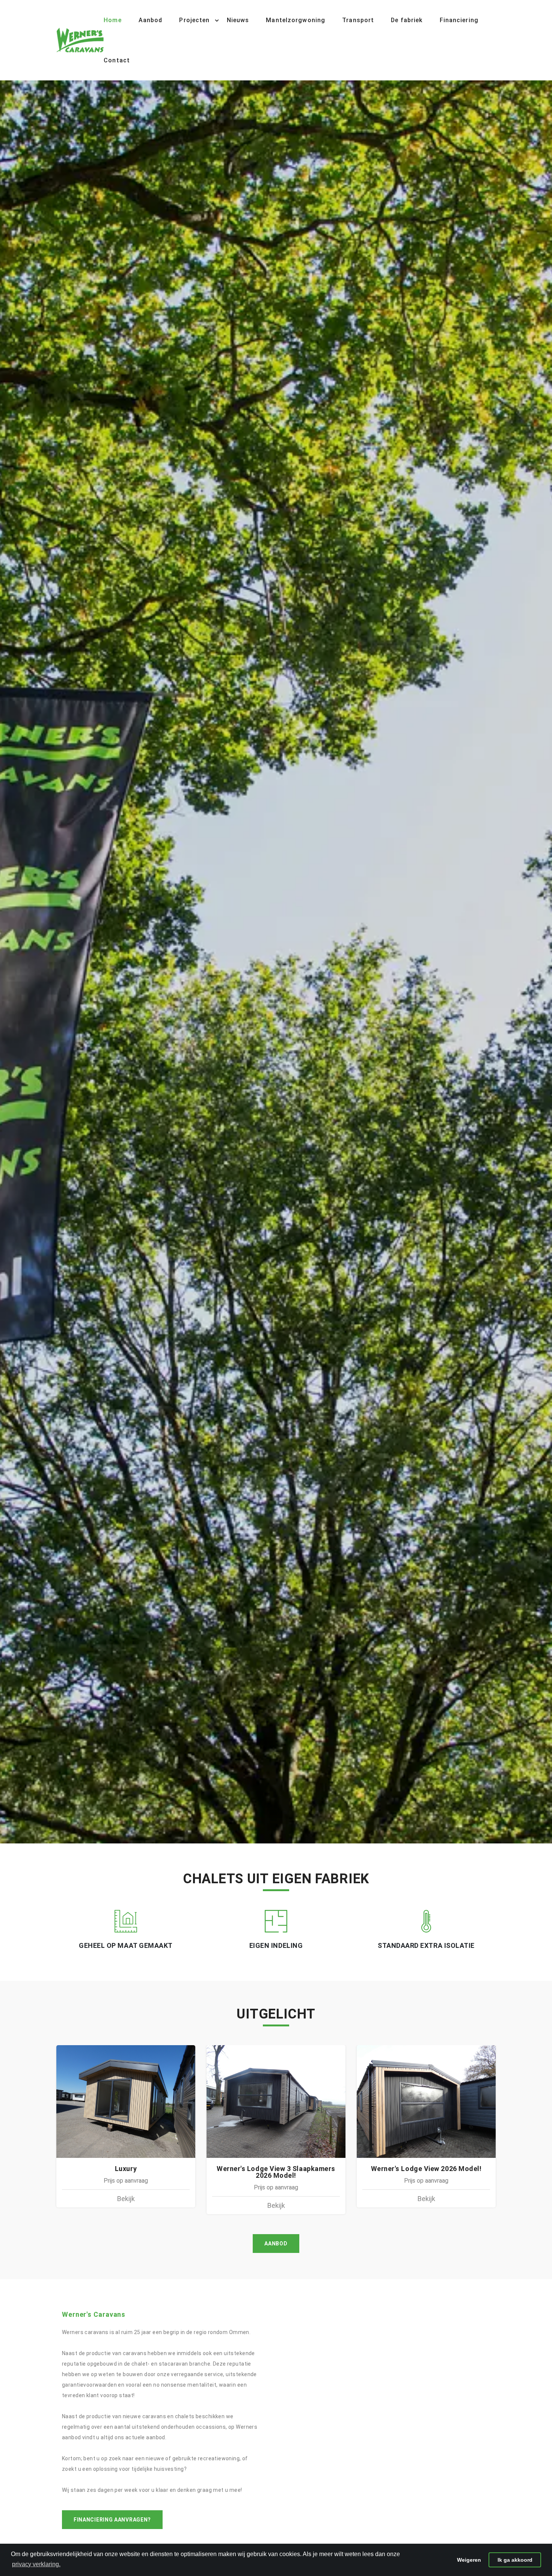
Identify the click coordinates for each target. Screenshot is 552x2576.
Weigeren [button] (469, 2560)
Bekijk (126, 2199)
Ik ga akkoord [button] (515, 2560)
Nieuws (238, 20)
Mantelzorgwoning (296, 20)
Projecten (194, 20)
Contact (117, 60)
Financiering (459, 20)
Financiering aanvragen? (112, 2520)
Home (112, 20)
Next (548, 963)
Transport (358, 20)
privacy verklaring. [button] (36, 2564)
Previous (4, 963)
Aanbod (151, 20)
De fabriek (407, 20)
